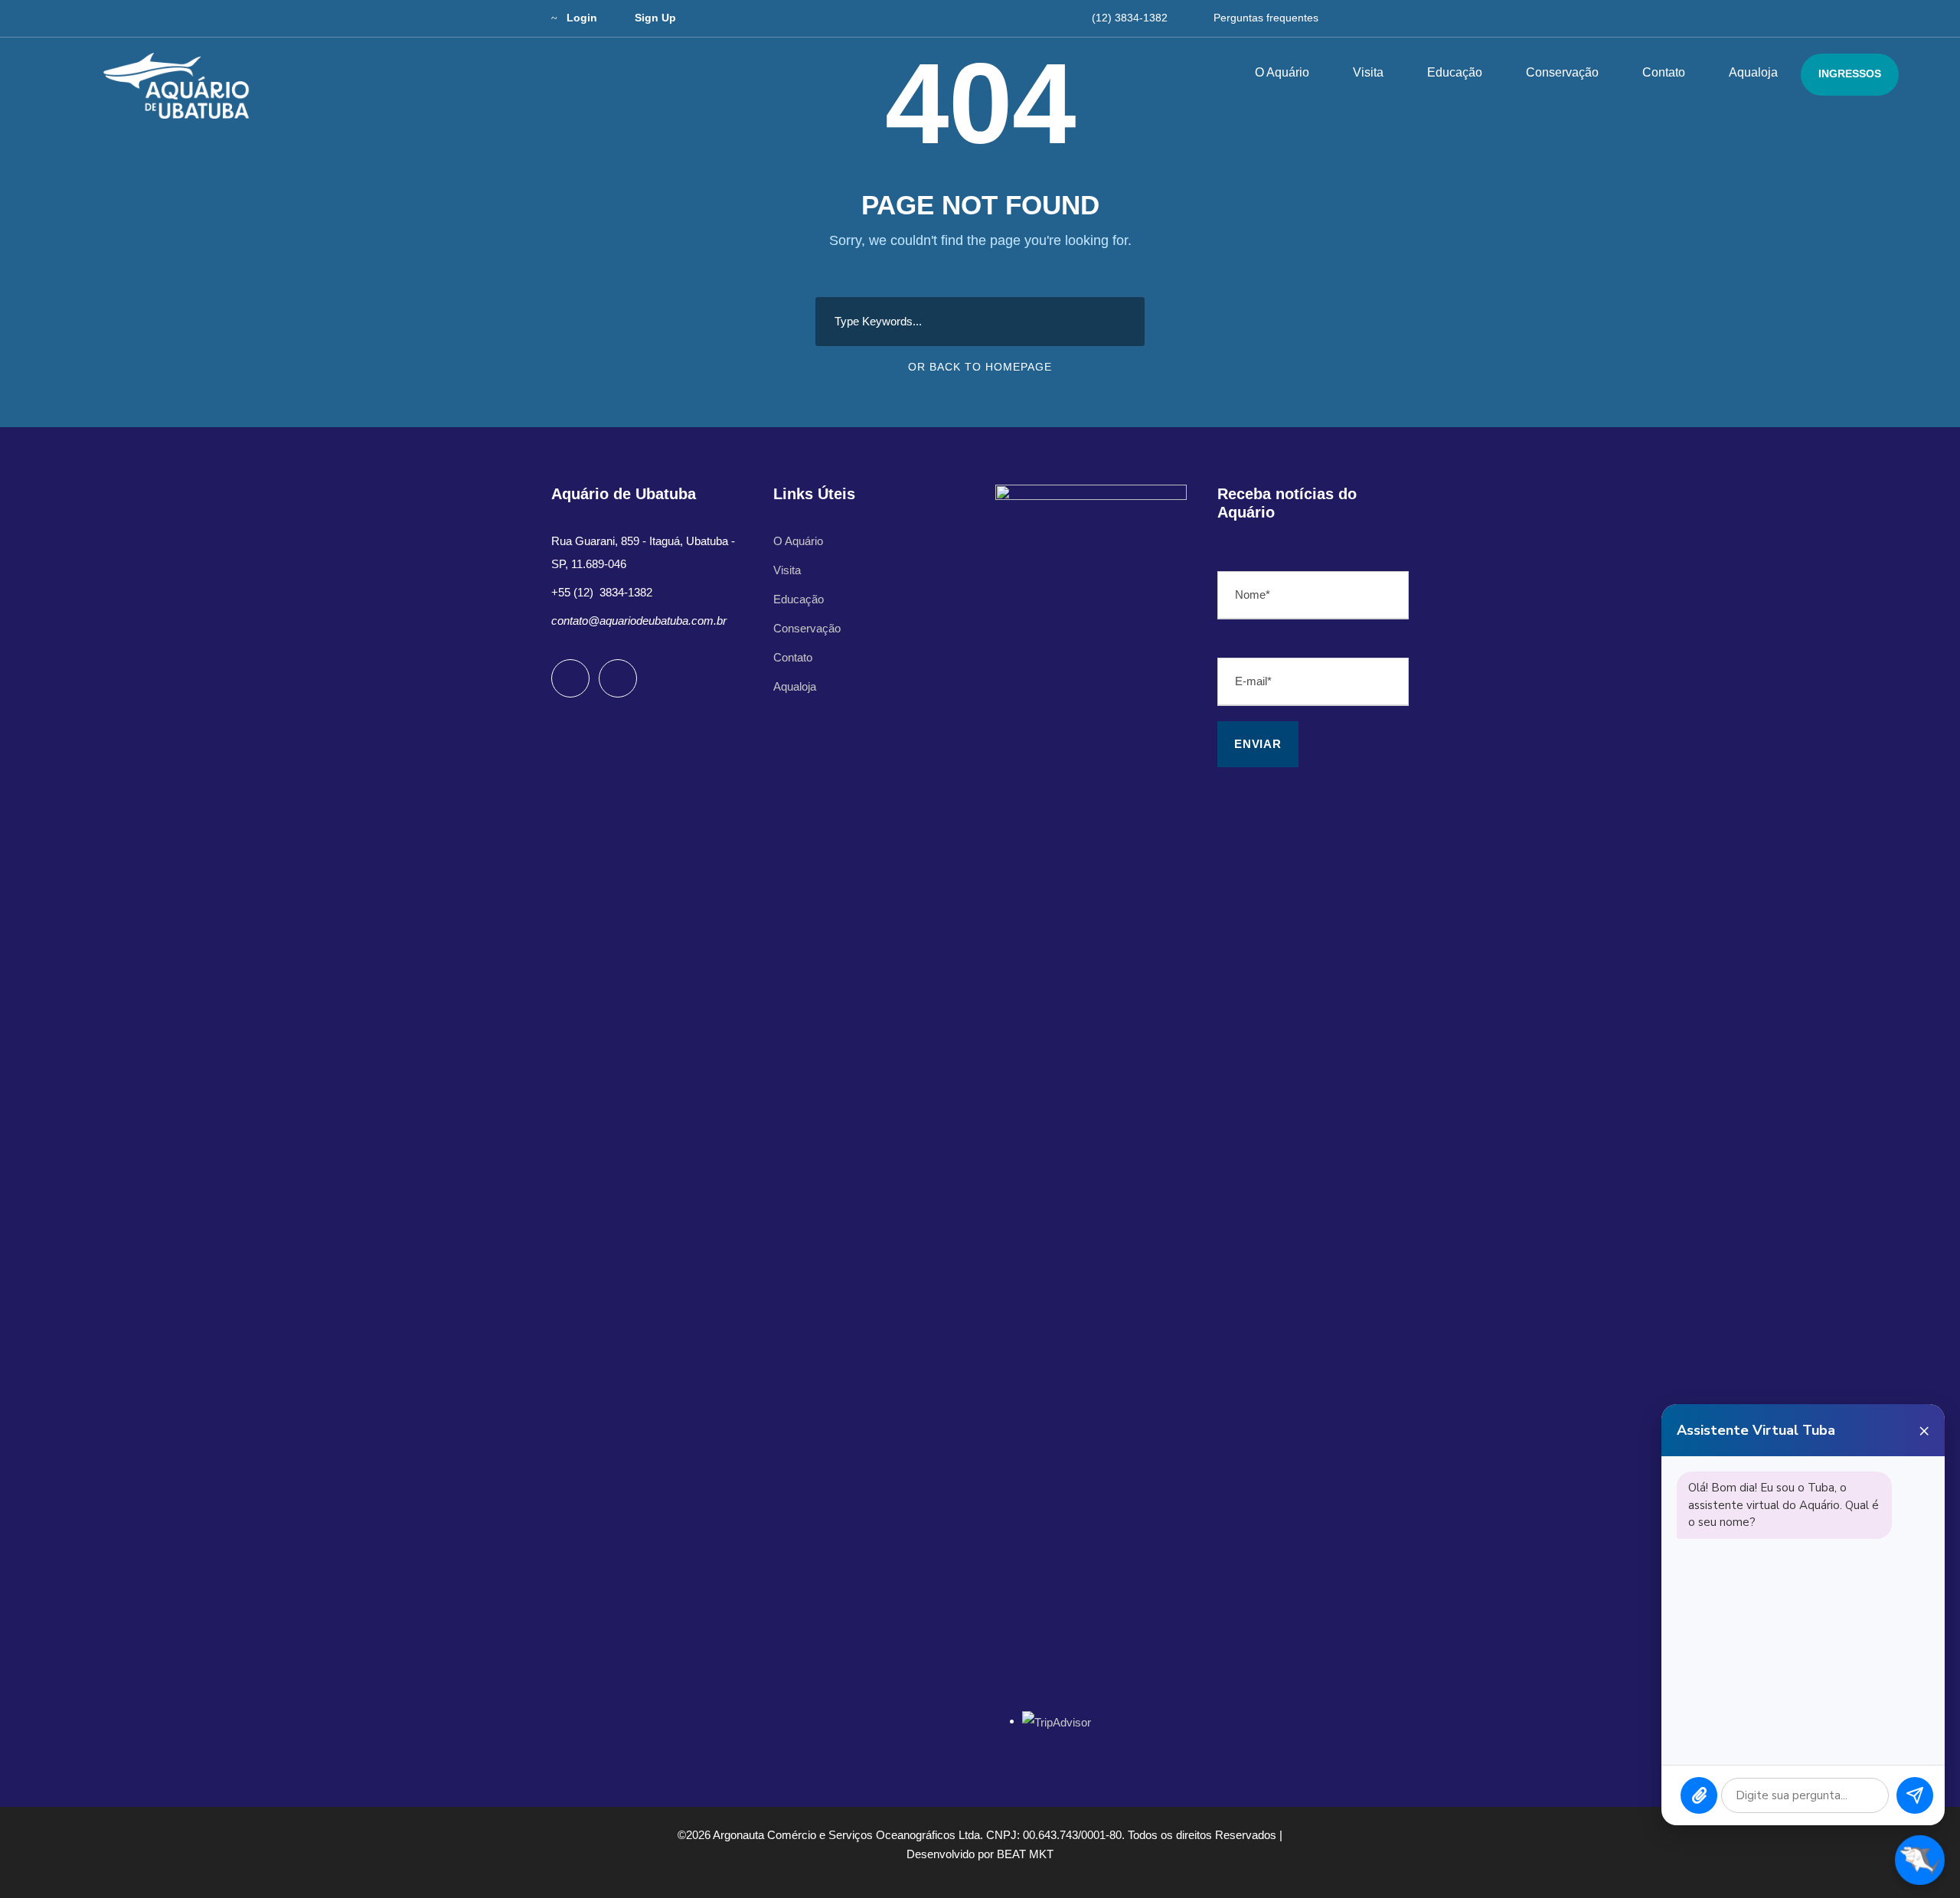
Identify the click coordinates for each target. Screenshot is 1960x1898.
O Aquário (1282, 72)
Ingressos (1850, 74)
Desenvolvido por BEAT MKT (980, 1854)
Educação (1455, 72)
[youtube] (1377, 18)
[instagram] (1405, 18)
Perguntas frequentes (1266, 18)
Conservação (1562, 72)
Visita (1368, 72)
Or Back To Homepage (980, 367)
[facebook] (1349, 18)
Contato (1664, 72)
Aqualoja (1753, 72)
